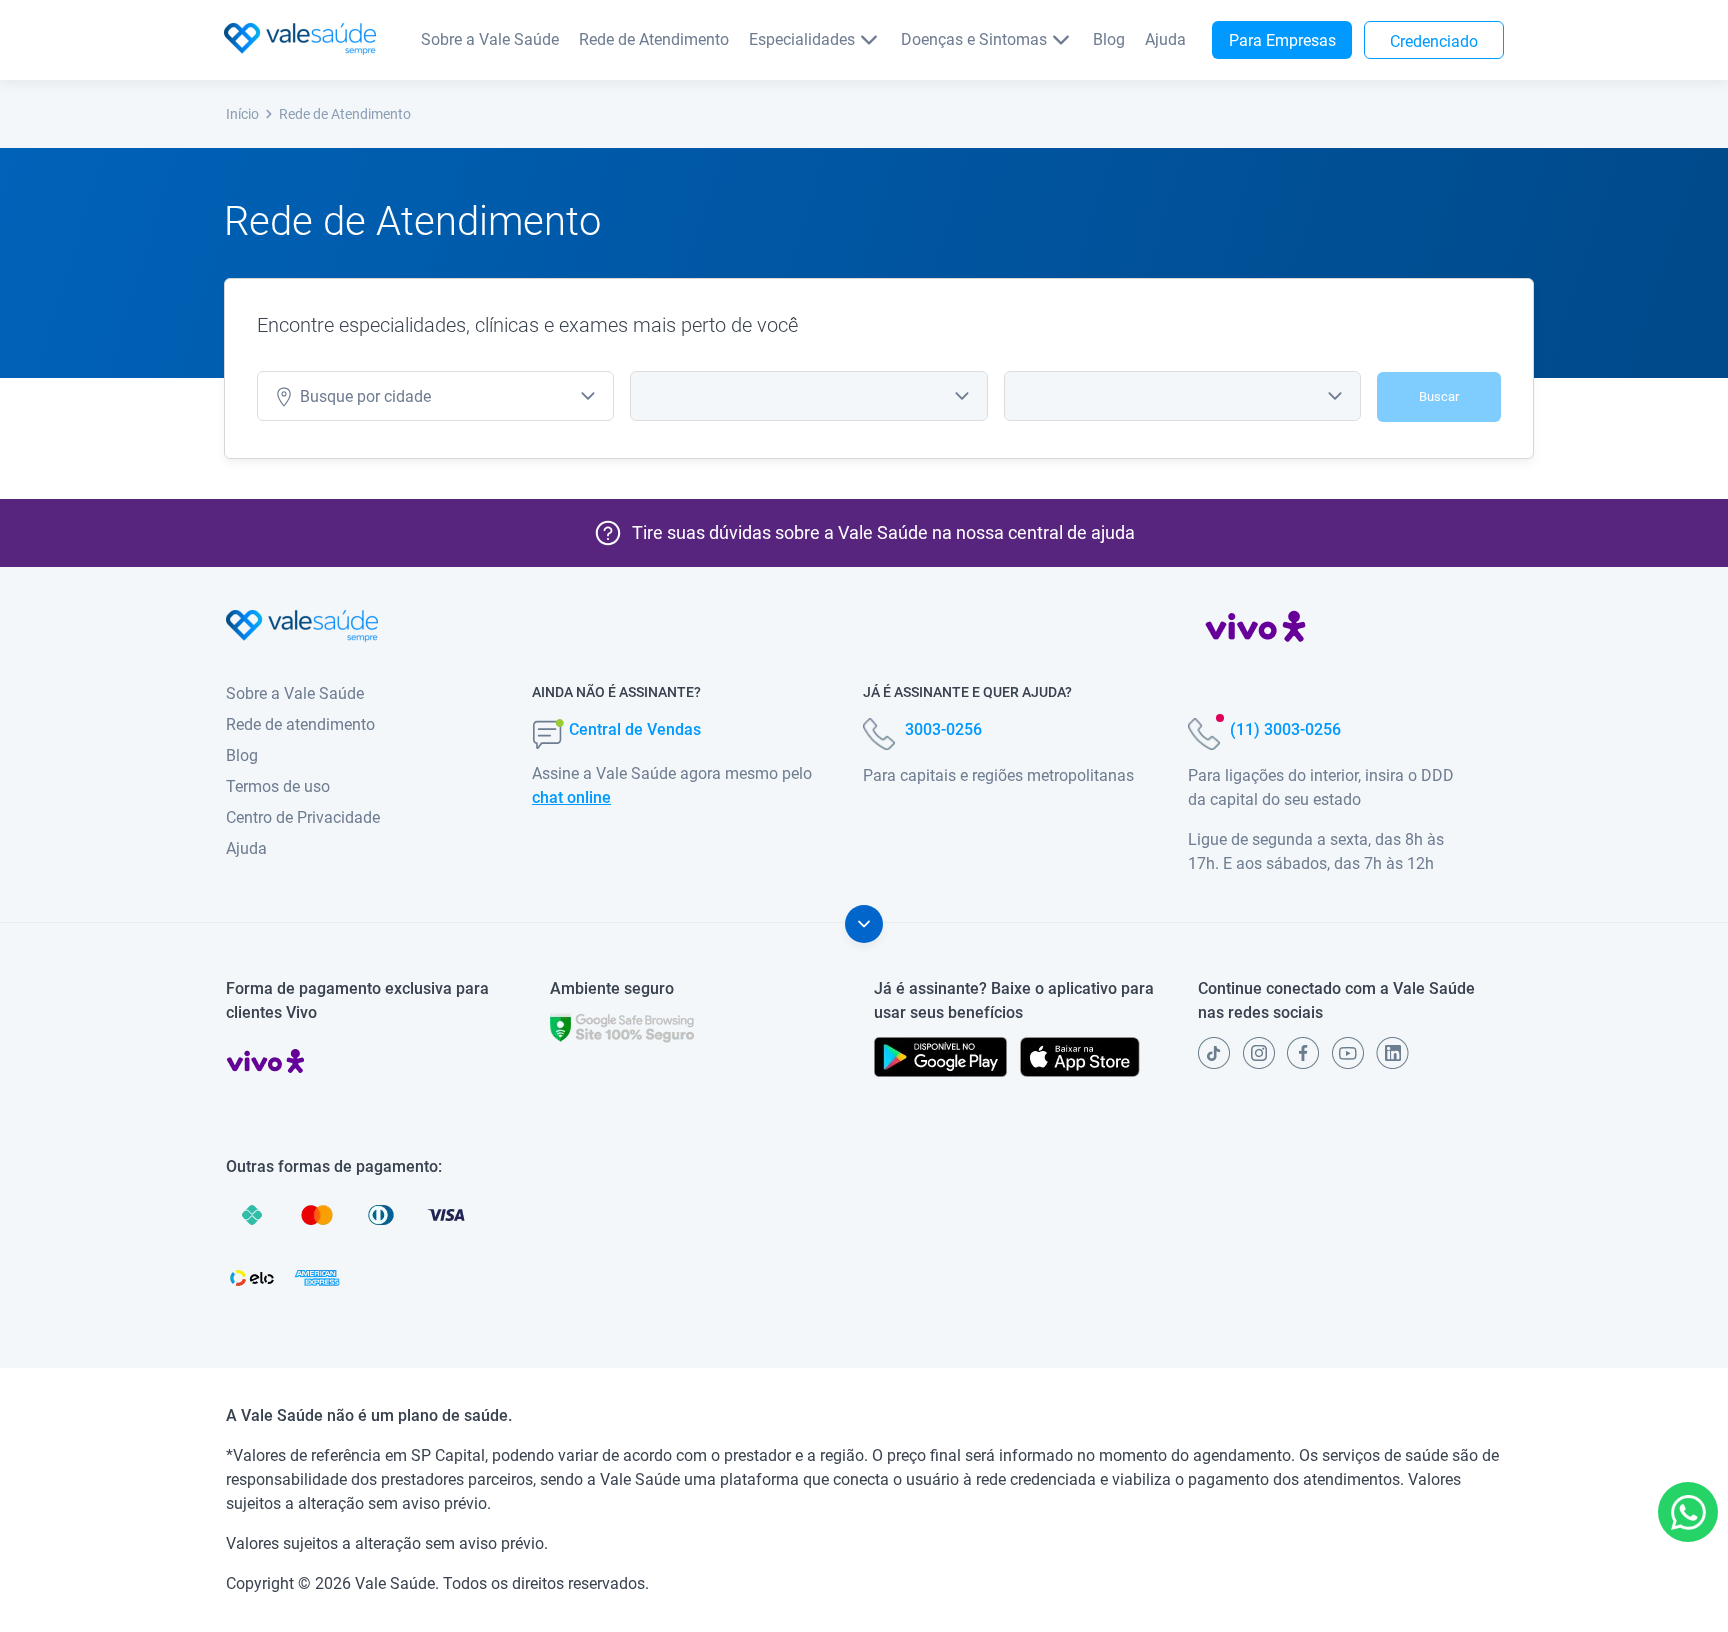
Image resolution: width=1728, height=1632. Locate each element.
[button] (1688, 1512)
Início (242, 114)
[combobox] (435, 396)
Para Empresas (1282, 40)
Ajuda (1165, 39)
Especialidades (802, 39)
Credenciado (1434, 41)
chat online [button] (571, 797)
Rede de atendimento (300, 724)
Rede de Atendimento (654, 39)
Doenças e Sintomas (974, 39)
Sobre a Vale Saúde (490, 39)
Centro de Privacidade (303, 817)
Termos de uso (278, 786)
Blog (1109, 39)
